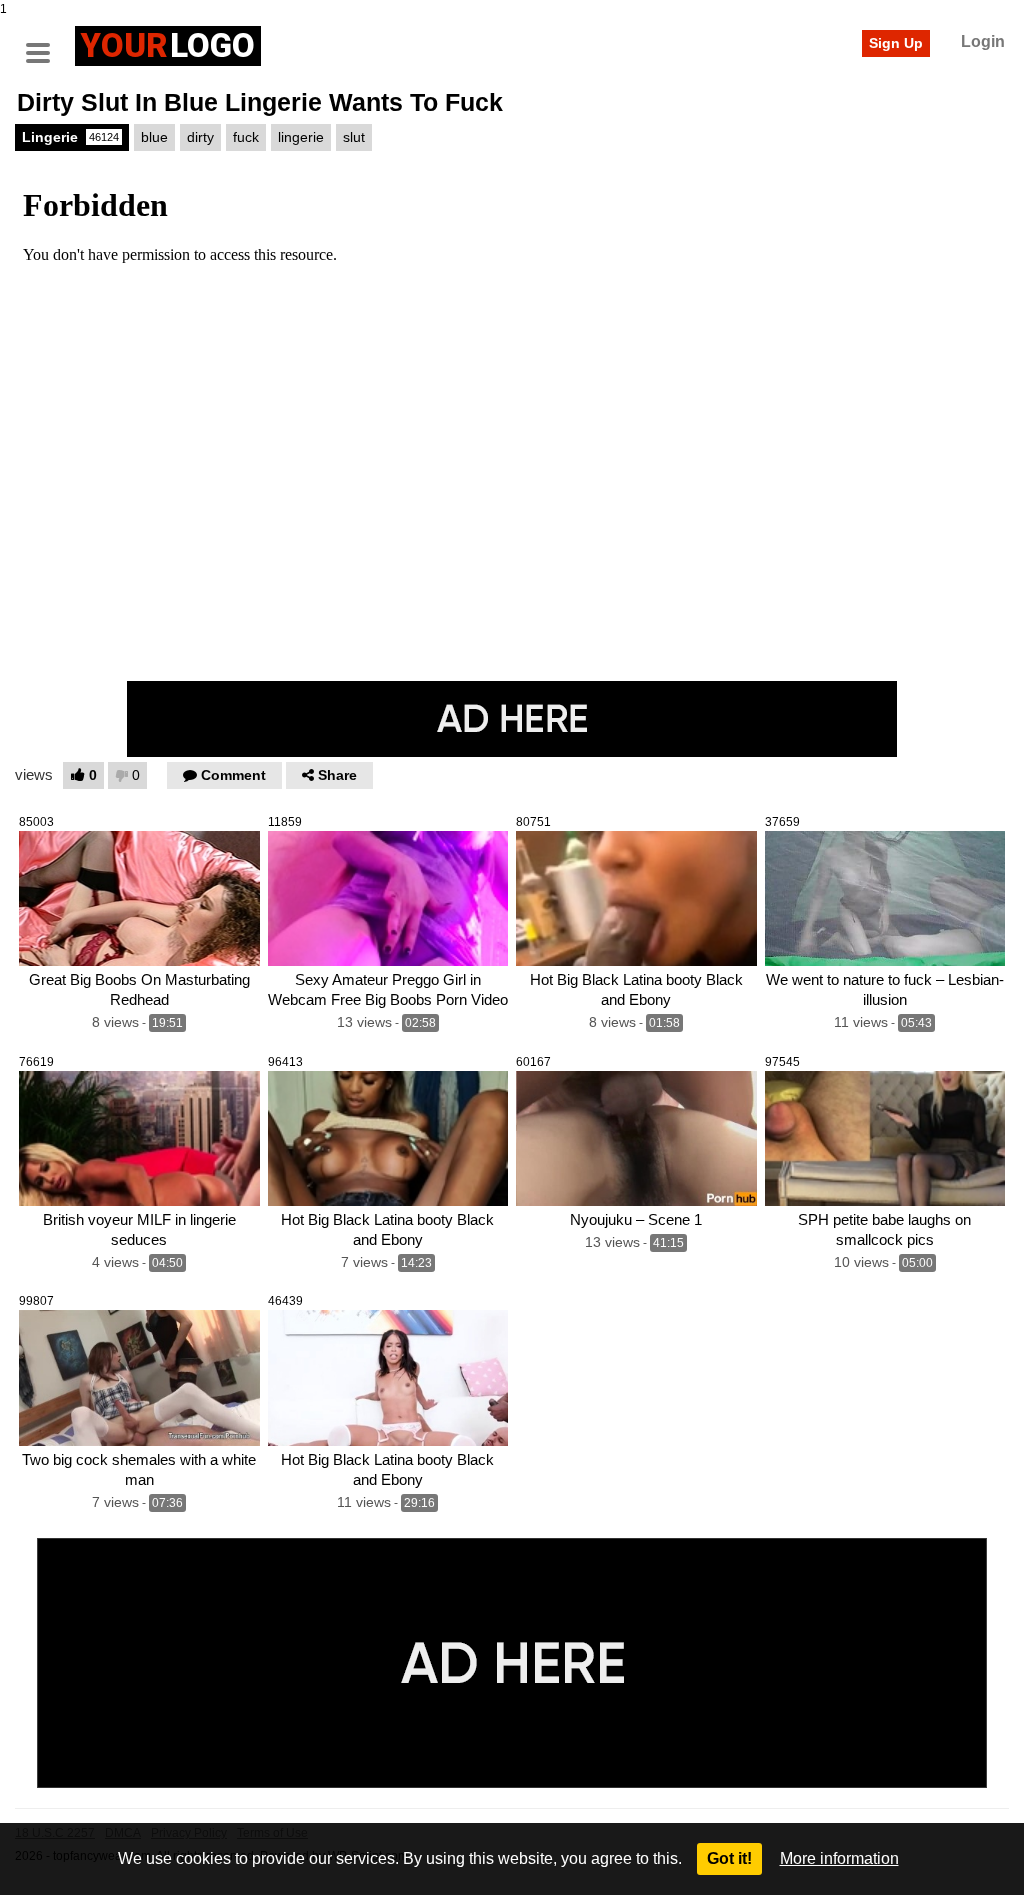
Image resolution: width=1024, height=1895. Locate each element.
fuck (246, 137)
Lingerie (70, 137)
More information (839, 1858)
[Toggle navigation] (45, 43)
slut (354, 137)
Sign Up (896, 43)
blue (154, 137)
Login (983, 41)
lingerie (301, 137)
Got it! (729, 1858)
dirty (200, 137)
